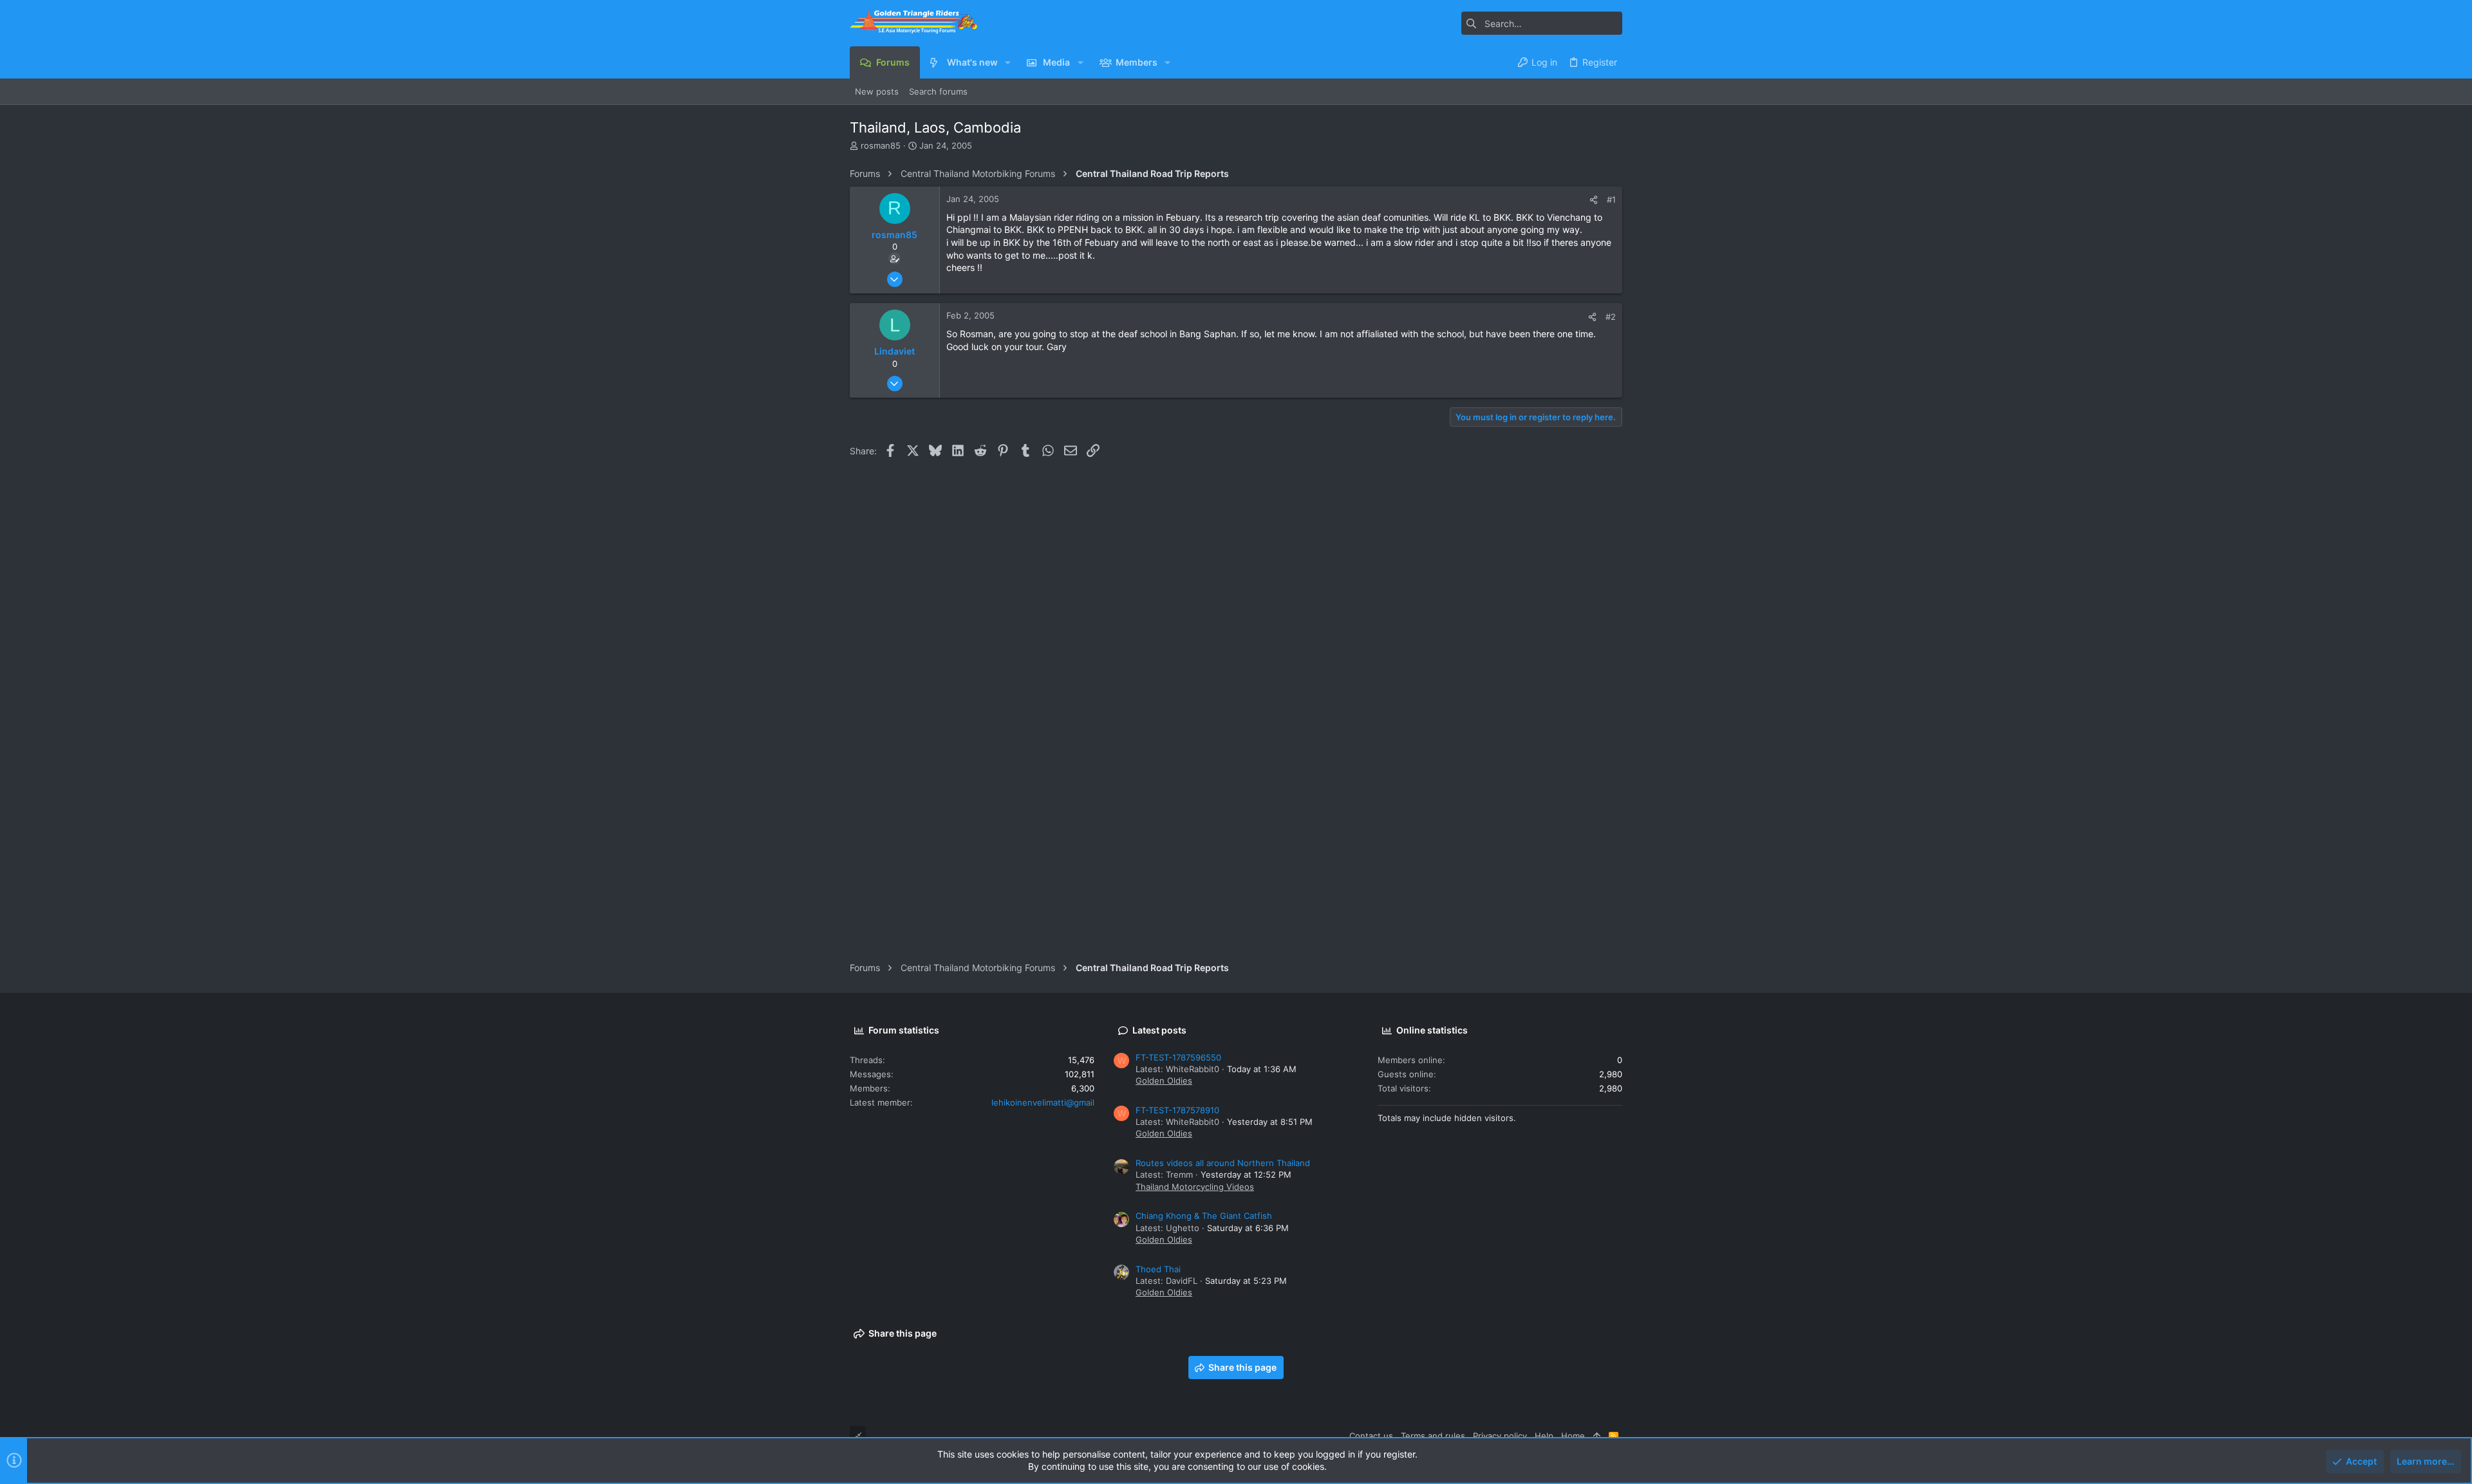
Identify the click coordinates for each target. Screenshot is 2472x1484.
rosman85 (881, 145)
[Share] (1594, 200)
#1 (1611, 199)
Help (1544, 1436)
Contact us (1371, 1436)
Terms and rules (1433, 1436)
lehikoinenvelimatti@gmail (1043, 1102)
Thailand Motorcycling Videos (1195, 1187)
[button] (1008, 62)
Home (1573, 1436)
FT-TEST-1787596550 (1178, 1057)
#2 (1611, 317)
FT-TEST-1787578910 (1177, 1110)
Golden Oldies (1164, 1081)
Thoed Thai (1158, 1269)
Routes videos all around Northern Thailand (1223, 1163)
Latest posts (1159, 1030)
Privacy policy (1500, 1436)
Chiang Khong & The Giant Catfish (1204, 1216)
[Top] (1597, 1436)
